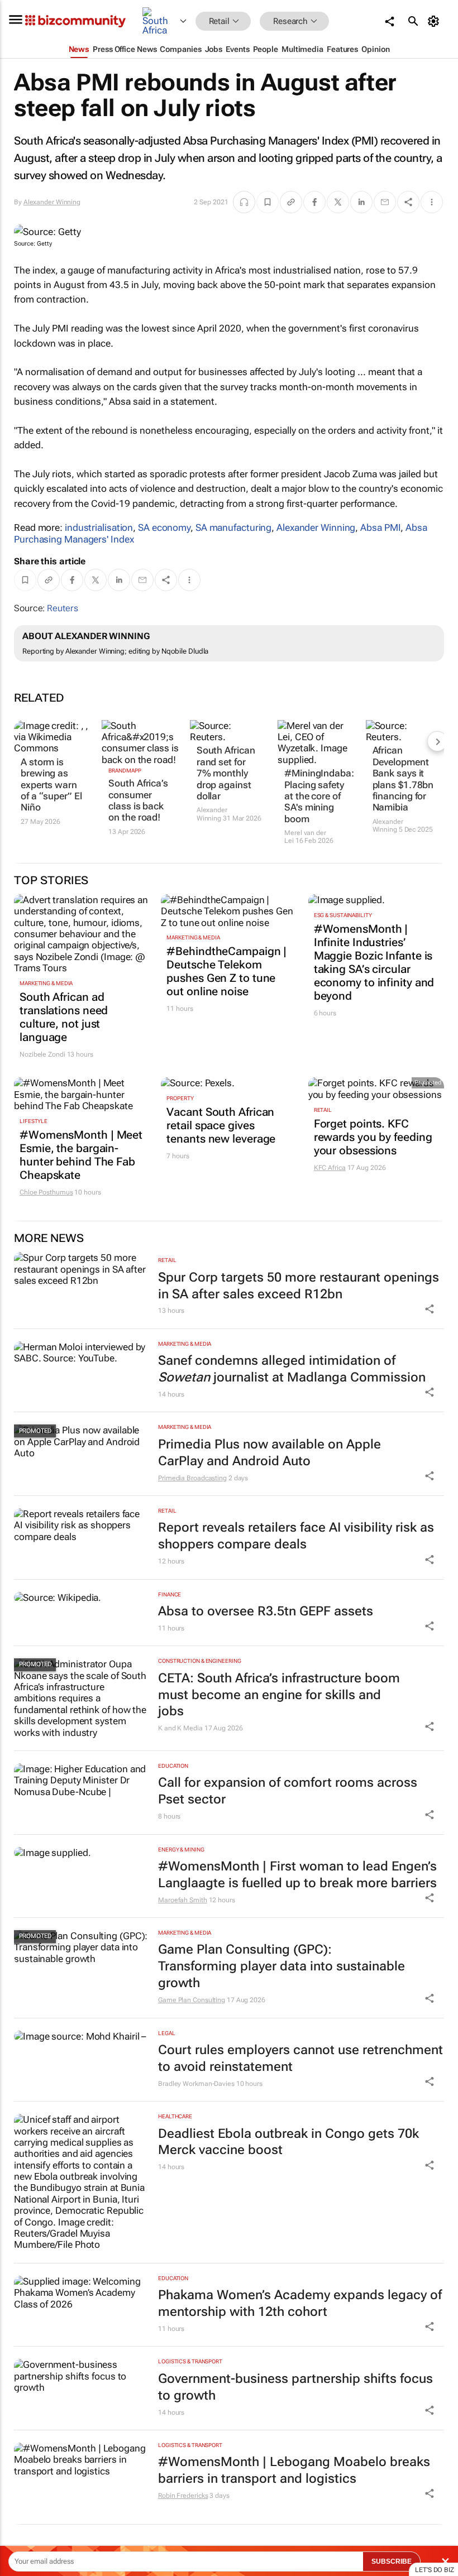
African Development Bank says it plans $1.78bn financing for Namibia (403, 779)
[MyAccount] (435, 21)
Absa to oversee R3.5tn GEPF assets (266, 1611)
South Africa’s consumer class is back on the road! (138, 800)
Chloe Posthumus (46, 1192)
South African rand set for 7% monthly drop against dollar (226, 773)
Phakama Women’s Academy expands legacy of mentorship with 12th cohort (300, 2303)
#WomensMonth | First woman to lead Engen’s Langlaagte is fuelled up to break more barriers (297, 1875)
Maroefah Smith (183, 1900)
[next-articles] (437, 741)
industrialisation (99, 527)
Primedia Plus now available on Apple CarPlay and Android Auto (269, 1453)
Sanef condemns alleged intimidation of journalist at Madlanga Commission (292, 1369)
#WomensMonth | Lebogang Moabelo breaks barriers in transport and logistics (294, 2470)
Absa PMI (380, 527)
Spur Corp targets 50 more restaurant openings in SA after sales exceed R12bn (299, 1286)
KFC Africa (330, 1168)
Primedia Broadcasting (192, 1478)
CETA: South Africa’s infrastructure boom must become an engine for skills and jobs (279, 1695)
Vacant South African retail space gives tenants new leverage (221, 1125)
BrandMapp (125, 771)
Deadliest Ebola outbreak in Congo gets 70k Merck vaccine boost (288, 2142)
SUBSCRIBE (392, 2561)
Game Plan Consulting (192, 2000)
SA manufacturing (233, 527)
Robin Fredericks (183, 2496)
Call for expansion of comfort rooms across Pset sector (288, 1791)
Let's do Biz (435, 2570)
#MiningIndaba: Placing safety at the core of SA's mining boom (317, 796)
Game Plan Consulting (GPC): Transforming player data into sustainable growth (282, 1966)
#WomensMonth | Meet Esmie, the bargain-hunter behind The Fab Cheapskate (81, 1155)
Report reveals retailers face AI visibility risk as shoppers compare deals (296, 1536)
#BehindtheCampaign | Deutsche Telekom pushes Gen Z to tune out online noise (226, 971)
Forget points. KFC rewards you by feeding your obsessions (373, 1137)
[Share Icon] (430, 1309)
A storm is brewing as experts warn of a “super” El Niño (51, 785)
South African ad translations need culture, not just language (64, 1017)
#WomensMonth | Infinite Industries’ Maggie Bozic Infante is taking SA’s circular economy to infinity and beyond (374, 962)
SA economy (164, 527)
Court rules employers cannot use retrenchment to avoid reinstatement (300, 2058)
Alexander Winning (52, 202)
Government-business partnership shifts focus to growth (295, 2387)
